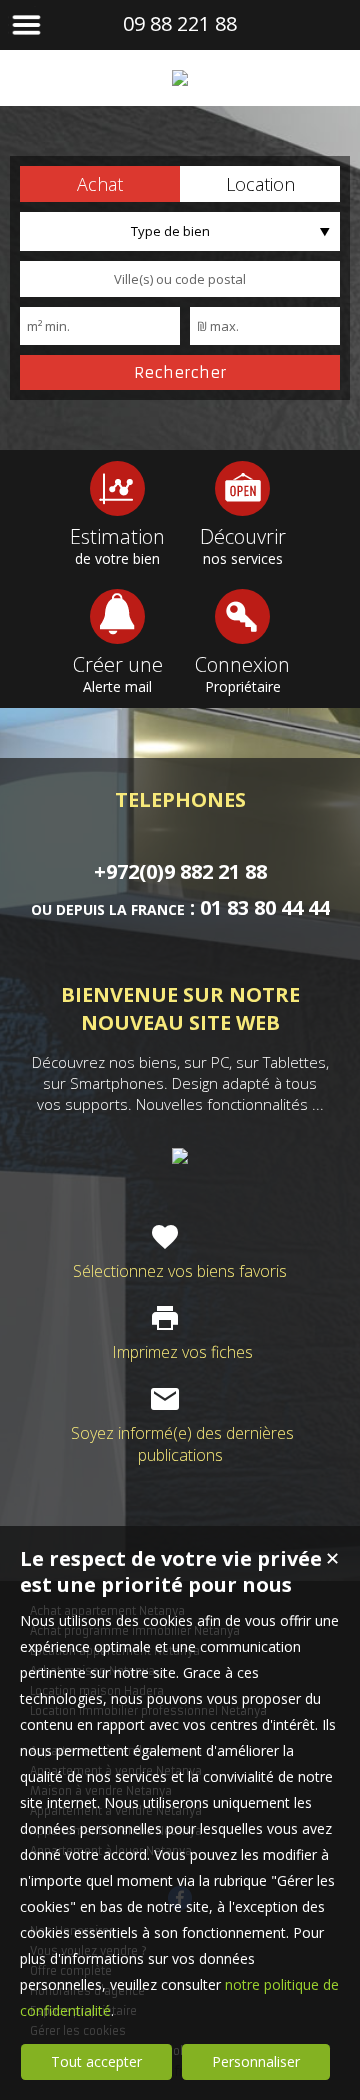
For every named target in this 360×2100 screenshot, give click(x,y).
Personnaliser (256, 2061)
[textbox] (180, 279)
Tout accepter (96, 2061)
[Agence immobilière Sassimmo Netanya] (180, 78)
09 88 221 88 (180, 23)
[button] (100, 184)
